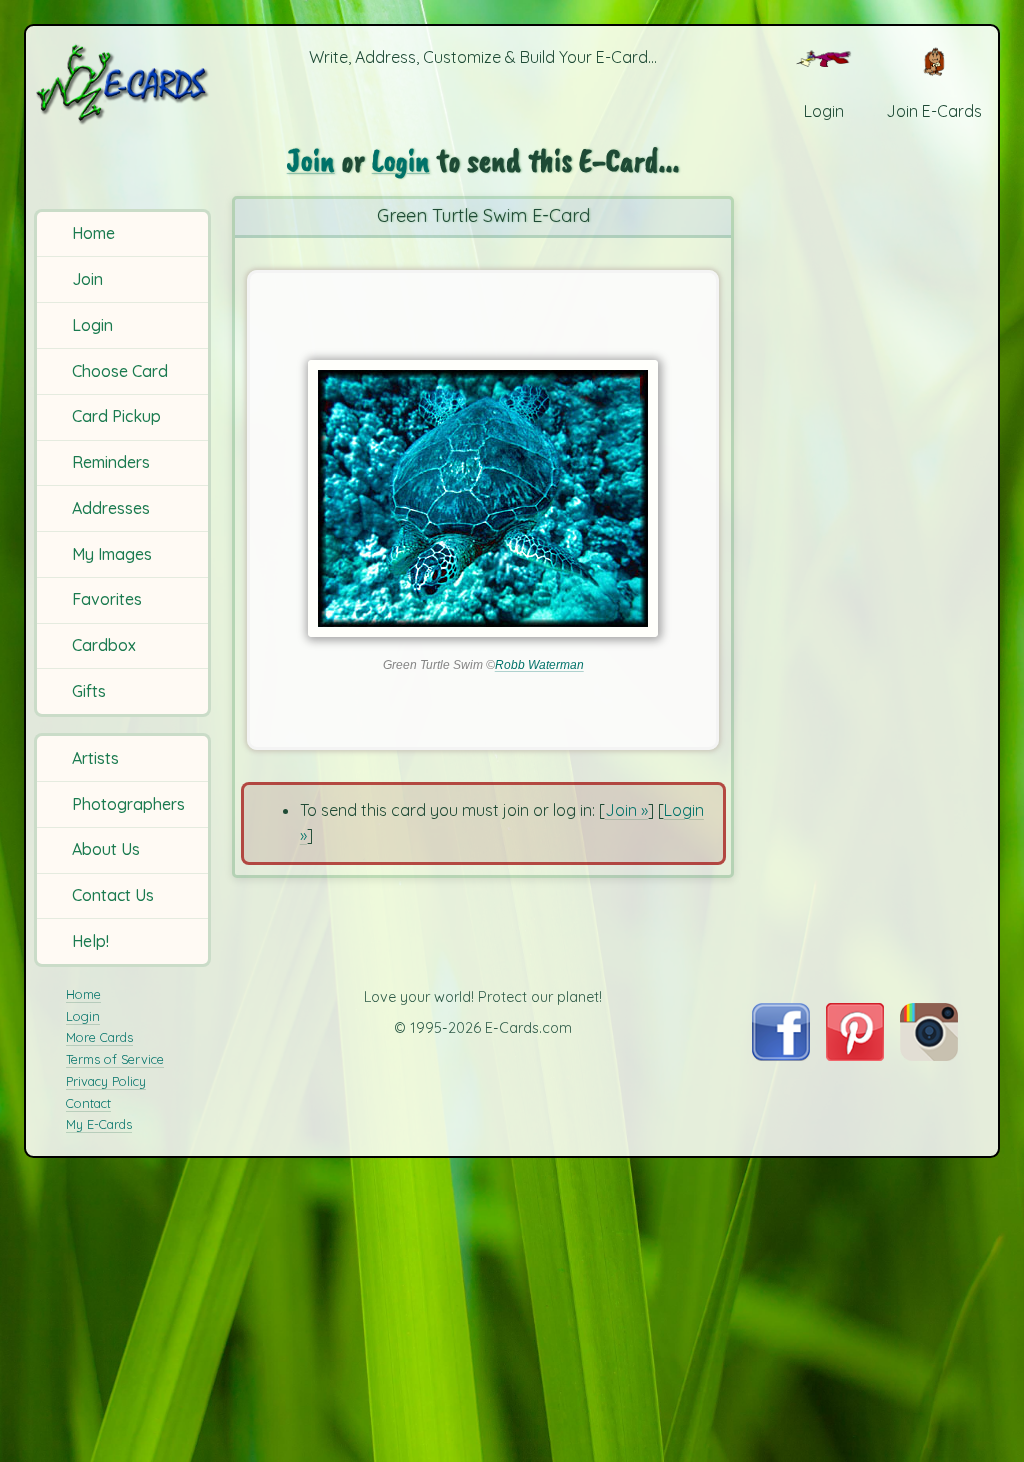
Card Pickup (116, 416)
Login (92, 325)
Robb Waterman (539, 665)
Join (87, 279)
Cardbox (104, 645)
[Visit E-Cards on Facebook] (780, 1055)
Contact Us (113, 895)
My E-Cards (99, 1124)
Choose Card (120, 371)
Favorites (107, 599)
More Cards (99, 1037)
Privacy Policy (106, 1081)
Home (93, 233)
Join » (626, 810)
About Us (106, 849)
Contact (88, 1103)
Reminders (111, 462)
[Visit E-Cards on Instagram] (929, 1055)
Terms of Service (115, 1059)
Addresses (111, 508)
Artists (95, 758)
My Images (112, 554)
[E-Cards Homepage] (124, 83)
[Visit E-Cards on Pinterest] (855, 1055)
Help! (90, 941)
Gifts (89, 691)
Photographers (128, 804)
